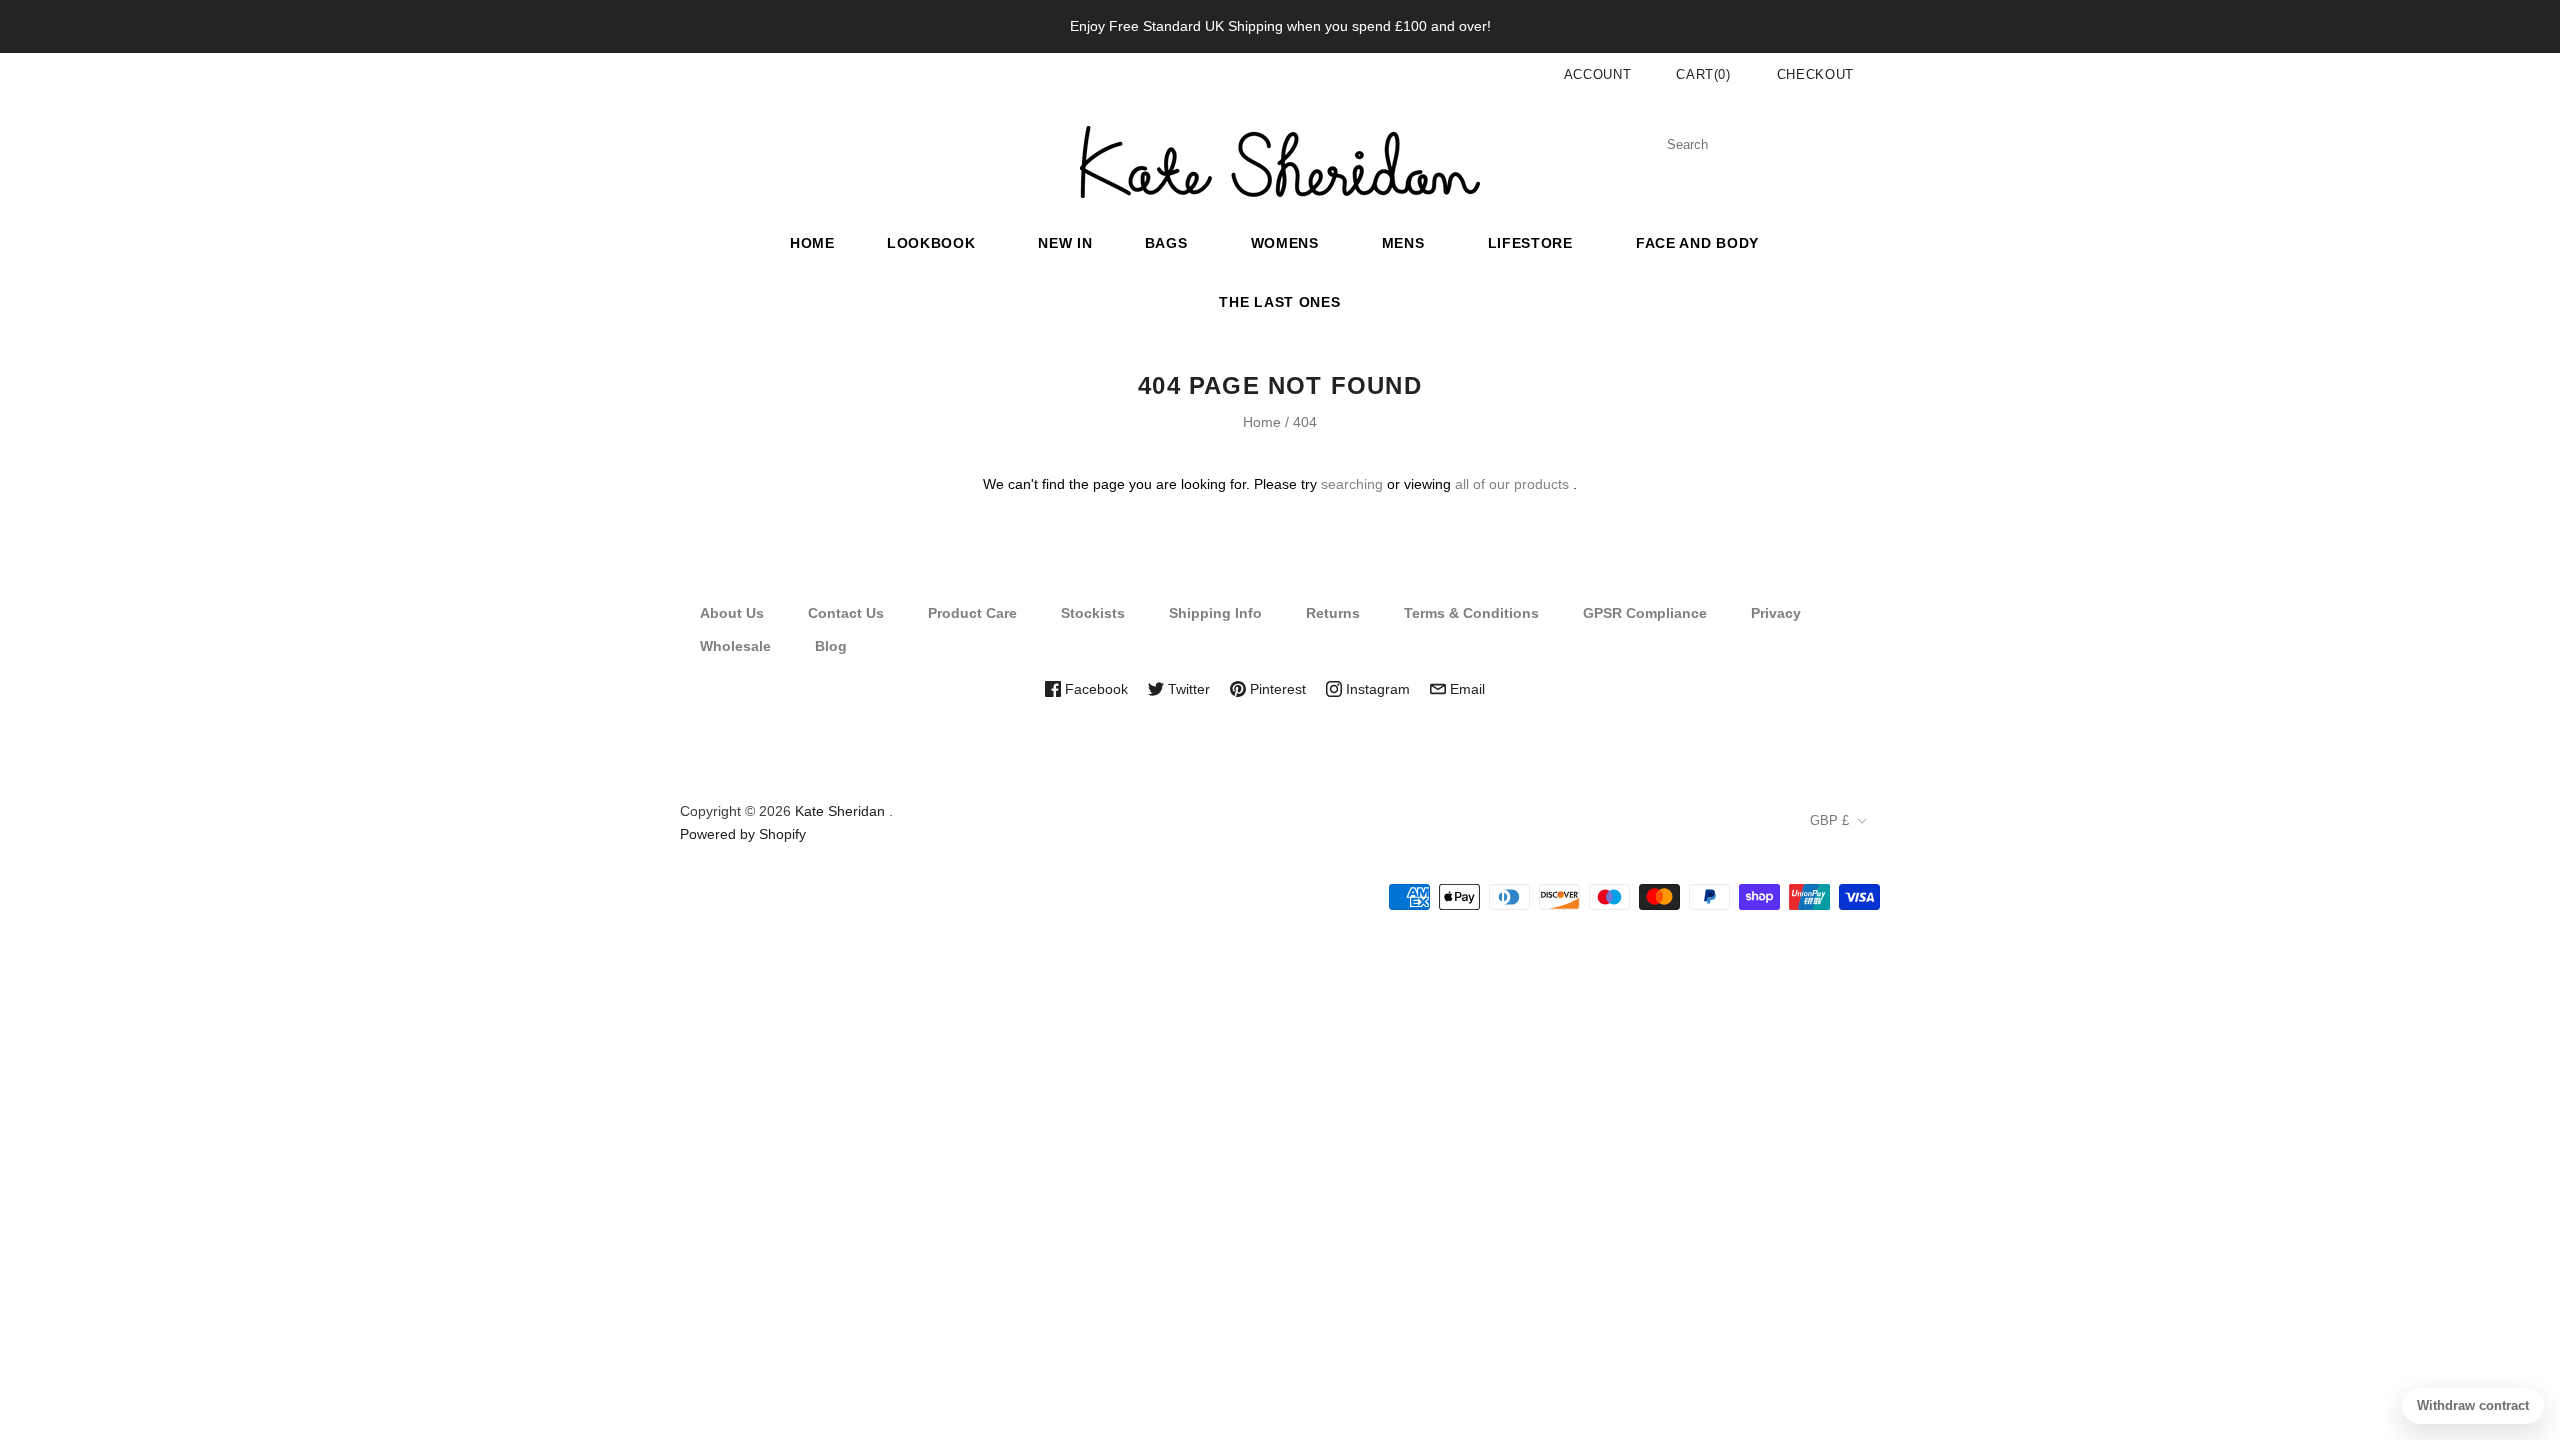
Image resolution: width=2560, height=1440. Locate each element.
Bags (1166, 243)
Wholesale (735, 646)
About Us (732, 613)
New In (1065, 243)
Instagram (1376, 689)
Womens (1285, 243)
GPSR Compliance (1645, 613)
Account (1598, 74)
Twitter (1187, 689)
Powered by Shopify (743, 834)
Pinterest (1276, 689)
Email (1465, 689)
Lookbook (931, 243)
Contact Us (846, 613)
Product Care (972, 613)
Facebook (1094, 689)
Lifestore (1530, 243)
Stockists (1093, 613)
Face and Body (1697, 243)
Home (812, 243)
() (1703, 74)
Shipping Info (1215, 613)
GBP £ (1829, 820)
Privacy (1776, 613)
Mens (1403, 243)
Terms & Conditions (1471, 613)
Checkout (1815, 74)
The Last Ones (1279, 302)
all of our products (1512, 484)
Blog (831, 646)
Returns (1333, 613)
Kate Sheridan (840, 811)
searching (1352, 484)
